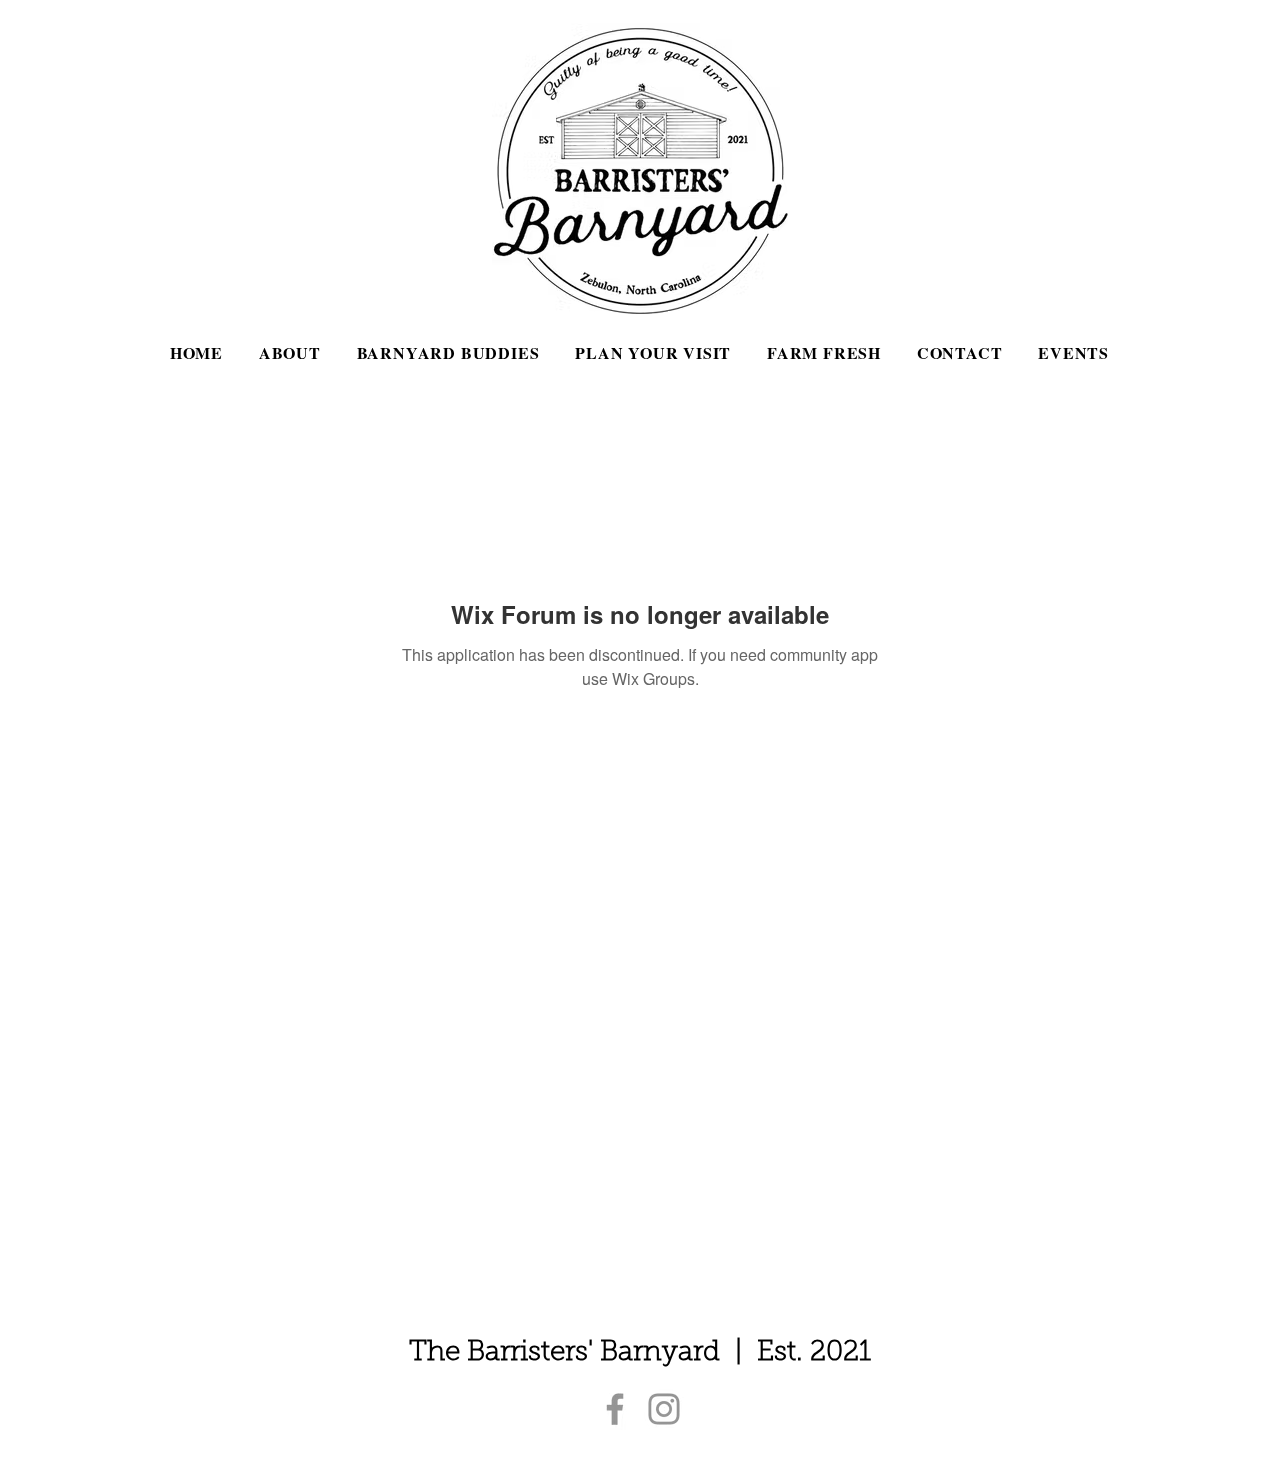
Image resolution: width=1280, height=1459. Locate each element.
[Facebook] (615, 1409)
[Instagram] (664, 1409)
